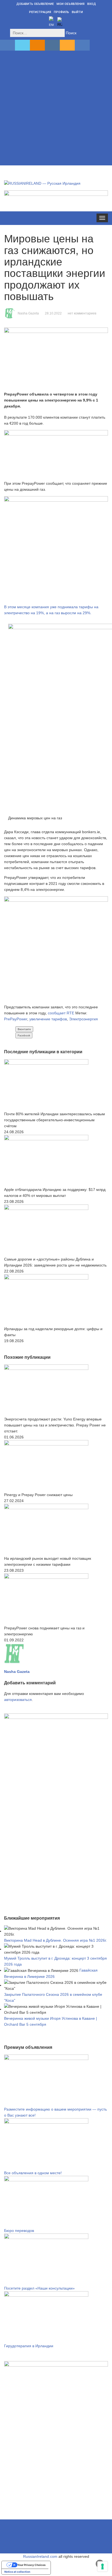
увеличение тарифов (48, 1019)
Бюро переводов (19, 2231)
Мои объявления (71, 4)
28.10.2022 (53, 313)
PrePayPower (16, 1019)
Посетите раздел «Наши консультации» (39, 2288)
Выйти (77, 12)
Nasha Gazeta (28, 313)
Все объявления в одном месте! (33, 2173)
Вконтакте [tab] (24, 1029)
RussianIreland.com (40, 2556)
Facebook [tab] (24, 1035)
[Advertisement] (56, 109)
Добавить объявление (35, 4)
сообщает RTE (60, 1013)
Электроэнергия (83, 1019)
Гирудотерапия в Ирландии (29, 2346)
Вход (92, 4)
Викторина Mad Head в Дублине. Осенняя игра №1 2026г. (55, 1940)
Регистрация (40, 12)
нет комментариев (82, 313)
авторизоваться (18, 1700)
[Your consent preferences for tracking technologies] (102, 2566)
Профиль (61, 12)
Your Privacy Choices (32, 2565)
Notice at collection (17, 2572)
